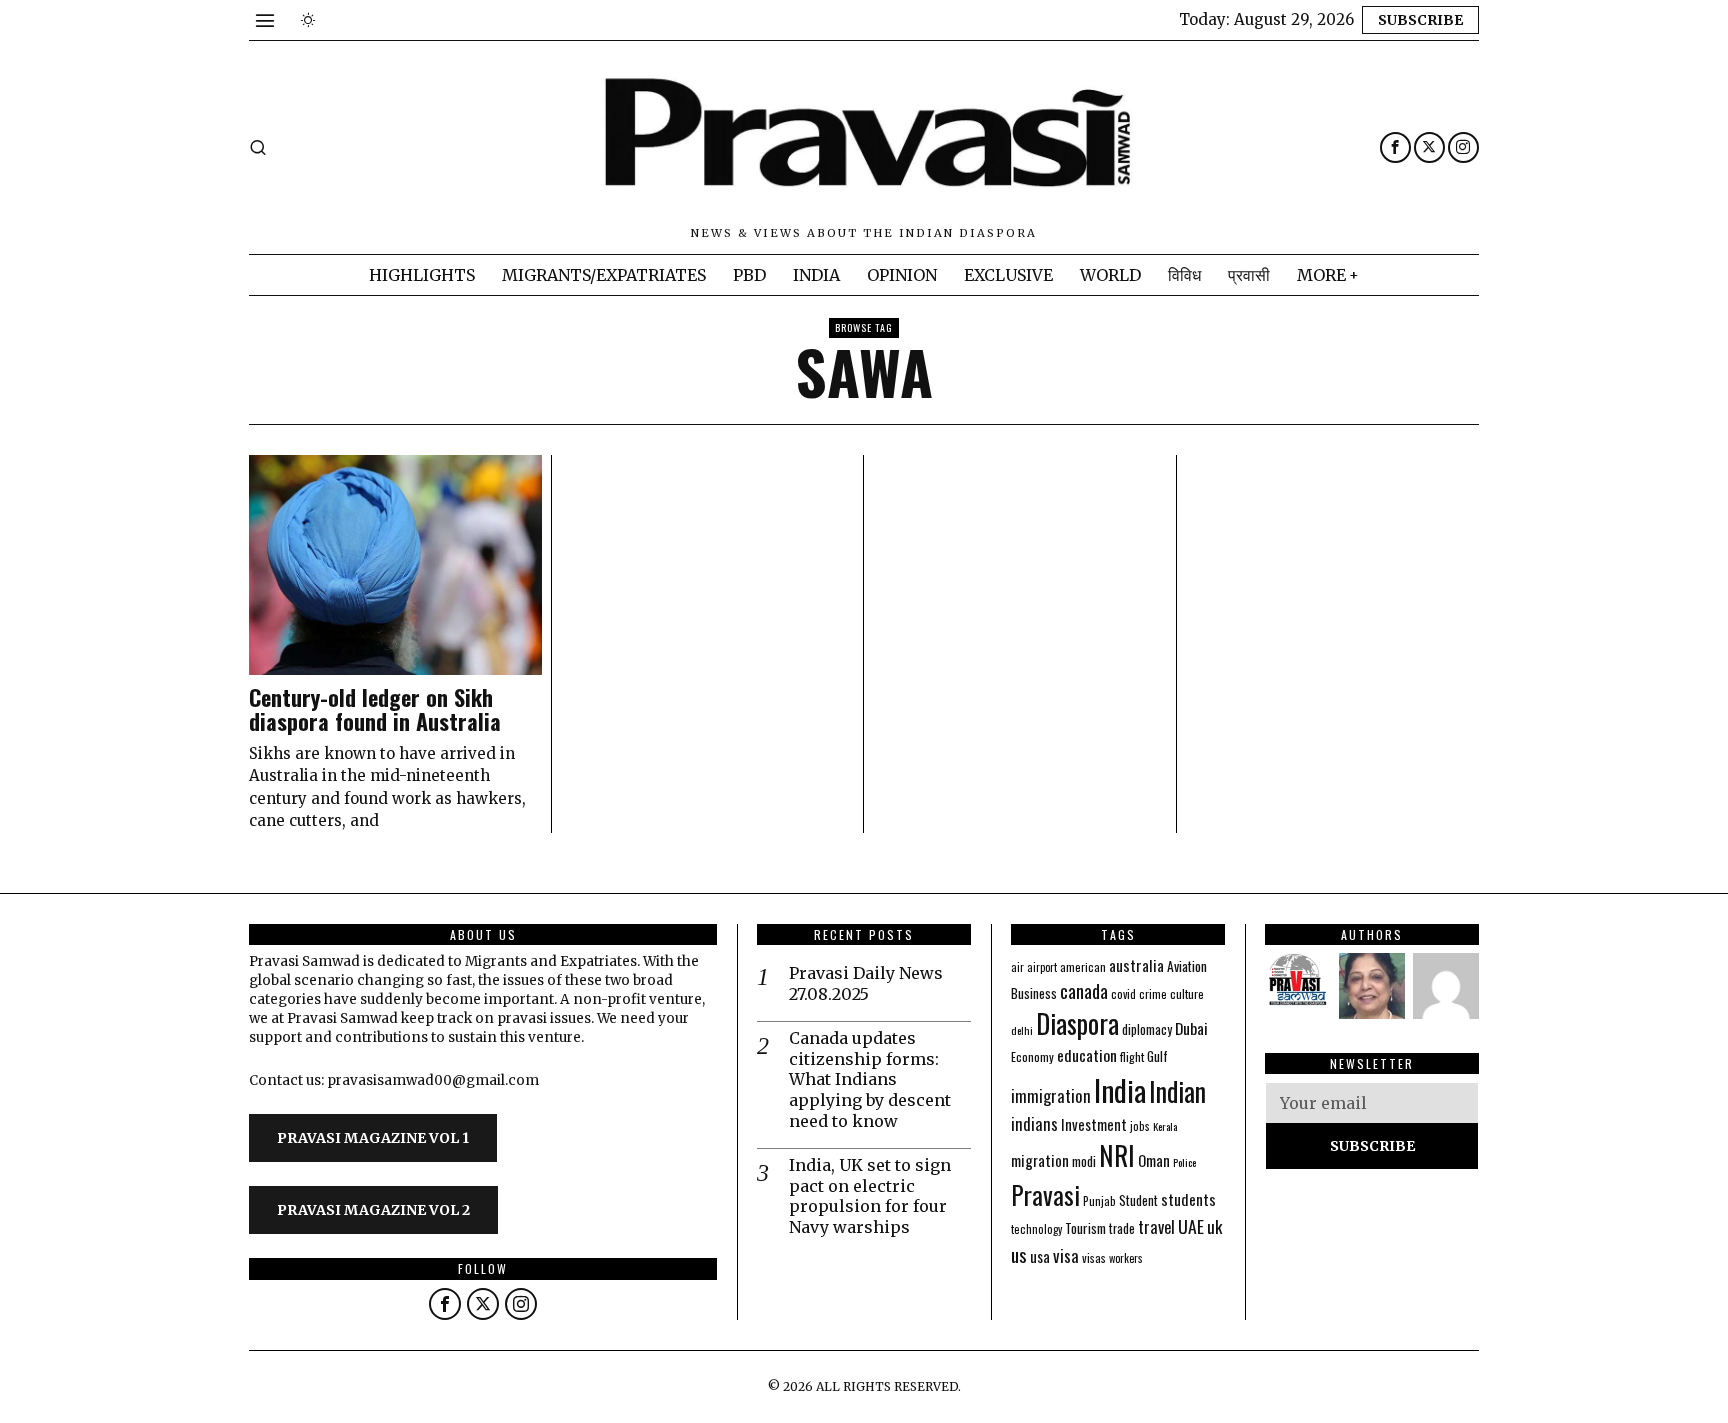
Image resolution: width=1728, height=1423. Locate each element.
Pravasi (1045, 1194)
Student (1138, 1200)
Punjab (1099, 1200)
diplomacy (1147, 1029)
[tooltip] (1395, 147)
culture (1187, 993)
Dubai (1191, 1028)
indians (1034, 1124)
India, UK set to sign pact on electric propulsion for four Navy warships (870, 1196)
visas (1094, 1257)
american (1083, 966)
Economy (1032, 1056)
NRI (1117, 1155)
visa (1066, 1255)
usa (1040, 1256)
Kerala (1165, 1126)
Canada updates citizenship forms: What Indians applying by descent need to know (870, 1079)
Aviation (1187, 966)
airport (1042, 967)
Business (1034, 993)
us (1019, 1254)
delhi (1022, 1030)
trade (1122, 1228)
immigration (1051, 1095)
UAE (1191, 1226)
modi (1084, 1161)
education (1087, 1055)
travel (1156, 1226)
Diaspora (1077, 1023)
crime (1153, 993)
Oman (1154, 1160)
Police (1184, 1162)
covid (1123, 993)
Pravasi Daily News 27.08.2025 (866, 983)
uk (1214, 1226)
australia (1136, 964)
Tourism (1085, 1228)
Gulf (1157, 1056)
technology (1036, 1229)
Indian (1177, 1091)
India (1120, 1089)
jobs (1140, 1126)
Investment (1094, 1124)
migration (1040, 1160)
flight (1132, 1056)
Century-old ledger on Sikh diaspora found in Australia (375, 709)
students (1188, 1198)
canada (1084, 990)
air (1017, 967)
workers (1126, 1258)
